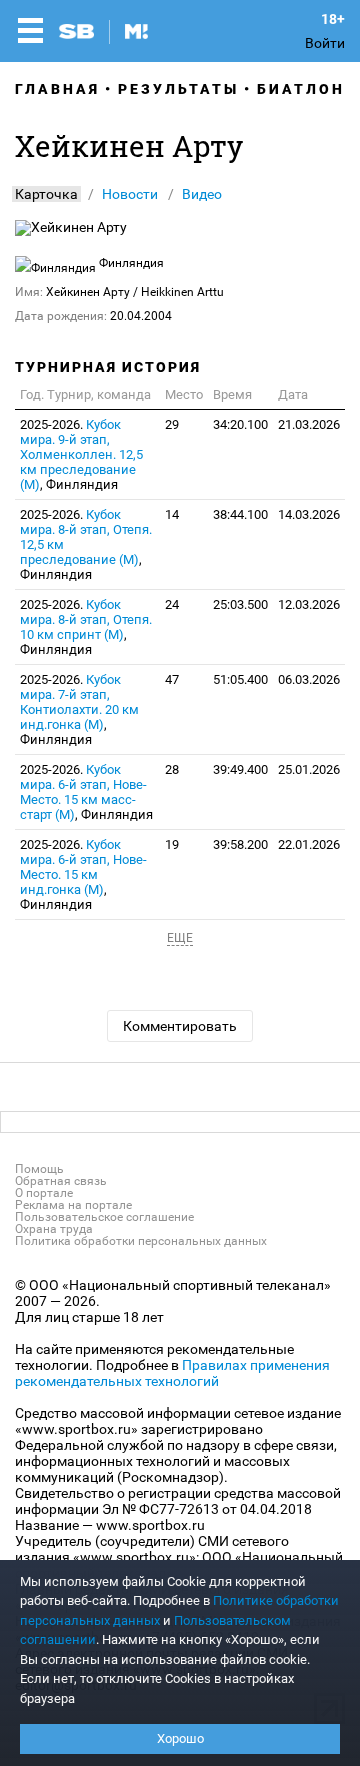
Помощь (39, 1169)
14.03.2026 (309, 514)
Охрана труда (54, 1229)
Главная (57, 89)
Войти (325, 43)
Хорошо (180, 1738)
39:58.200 (240, 844)
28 (172, 769)
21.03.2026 (309, 424)
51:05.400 (240, 679)
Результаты (178, 89)
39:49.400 (240, 769)
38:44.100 (240, 514)
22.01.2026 (309, 844)
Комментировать (180, 1026)
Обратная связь (61, 1181)
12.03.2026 (309, 604)
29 (172, 424)
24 (172, 604)
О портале (44, 1193)
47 (172, 679)
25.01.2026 (309, 769)
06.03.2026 (309, 679)
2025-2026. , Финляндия (81, 454)
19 (172, 844)
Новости (130, 194)
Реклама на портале (73, 1205)
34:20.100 (240, 424)
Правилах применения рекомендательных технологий (172, 1373)
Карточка (46, 194)
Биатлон (301, 89)
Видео (202, 194)
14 (172, 514)
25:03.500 (240, 604)
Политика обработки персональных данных (141, 1241)
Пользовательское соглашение (104, 1217)
